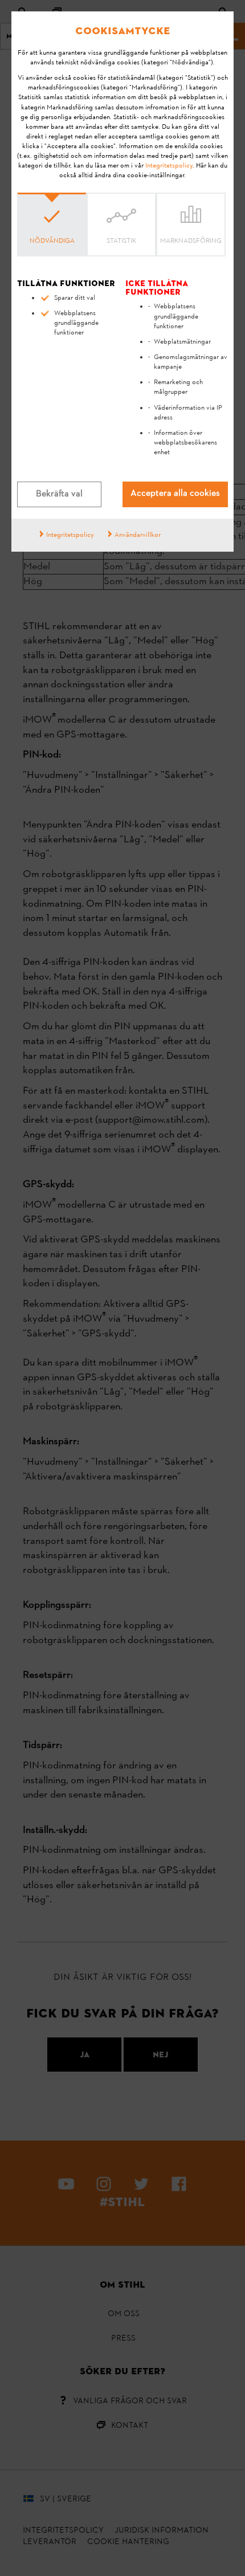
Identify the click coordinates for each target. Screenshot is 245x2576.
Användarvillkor (138, 535)
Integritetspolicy (169, 166)
